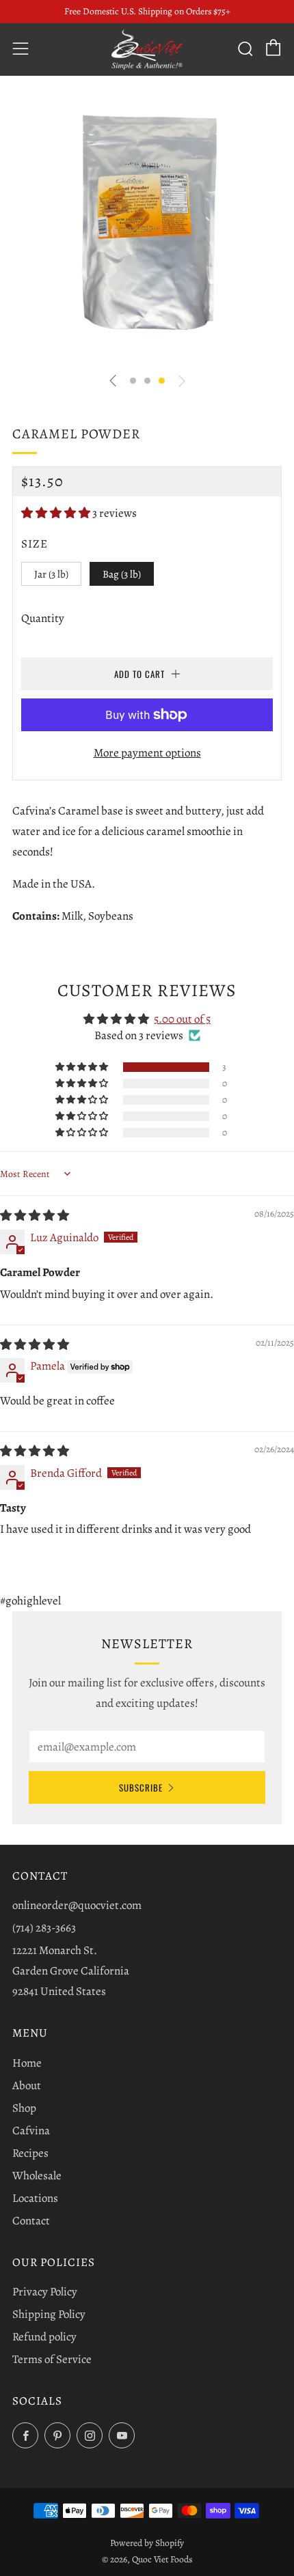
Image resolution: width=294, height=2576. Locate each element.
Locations (35, 2198)
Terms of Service (52, 2359)
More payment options (147, 753)
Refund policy (44, 2337)
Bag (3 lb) (122, 574)
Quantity (43, 618)
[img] (35, 1216)
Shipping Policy (49, 2314)
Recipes (30, 2153)
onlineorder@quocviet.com (77, 1905)
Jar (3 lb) (51, 574)
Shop (24, 2108)
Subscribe (141, 1787)
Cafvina (31, 2131)
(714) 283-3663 (44, 1928)
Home (27, 2063)
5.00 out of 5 (182, 1019)
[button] (133, 381)
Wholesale (37, 2176)
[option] (147, 227)
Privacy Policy (45, 2292)
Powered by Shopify (147, 2543)
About (27, 2085)
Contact (31, 2221)
